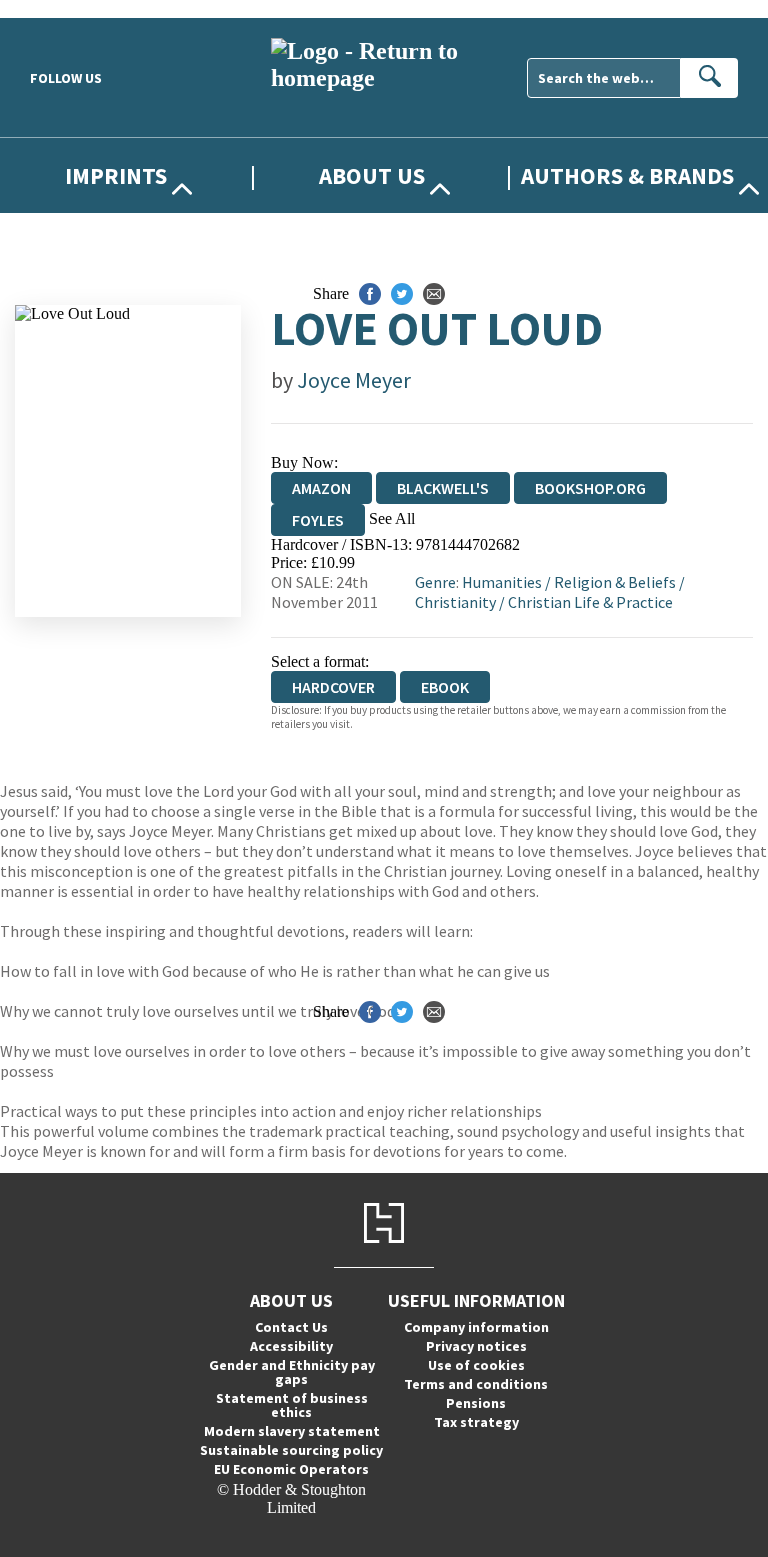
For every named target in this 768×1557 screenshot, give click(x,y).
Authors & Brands (627, 175)
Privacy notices (476, 1346)
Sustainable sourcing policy (291, 1450)
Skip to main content (65, 8)
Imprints (116, 175)
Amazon (321, 488)
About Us (372, 175)
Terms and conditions (476, 1384)
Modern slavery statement (292, 1431)
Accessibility (291, 1346)
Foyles (318, 520)
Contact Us (291, 1327)
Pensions (476, 1403)
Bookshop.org (590, 488)
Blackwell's (443, 488)
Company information (476, 1327)
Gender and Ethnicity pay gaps (292, 1372)
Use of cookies (476, 1365)
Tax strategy (476, 1422)
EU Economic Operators (291, 1469)
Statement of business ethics (292, 1405)
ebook (445, 687)
